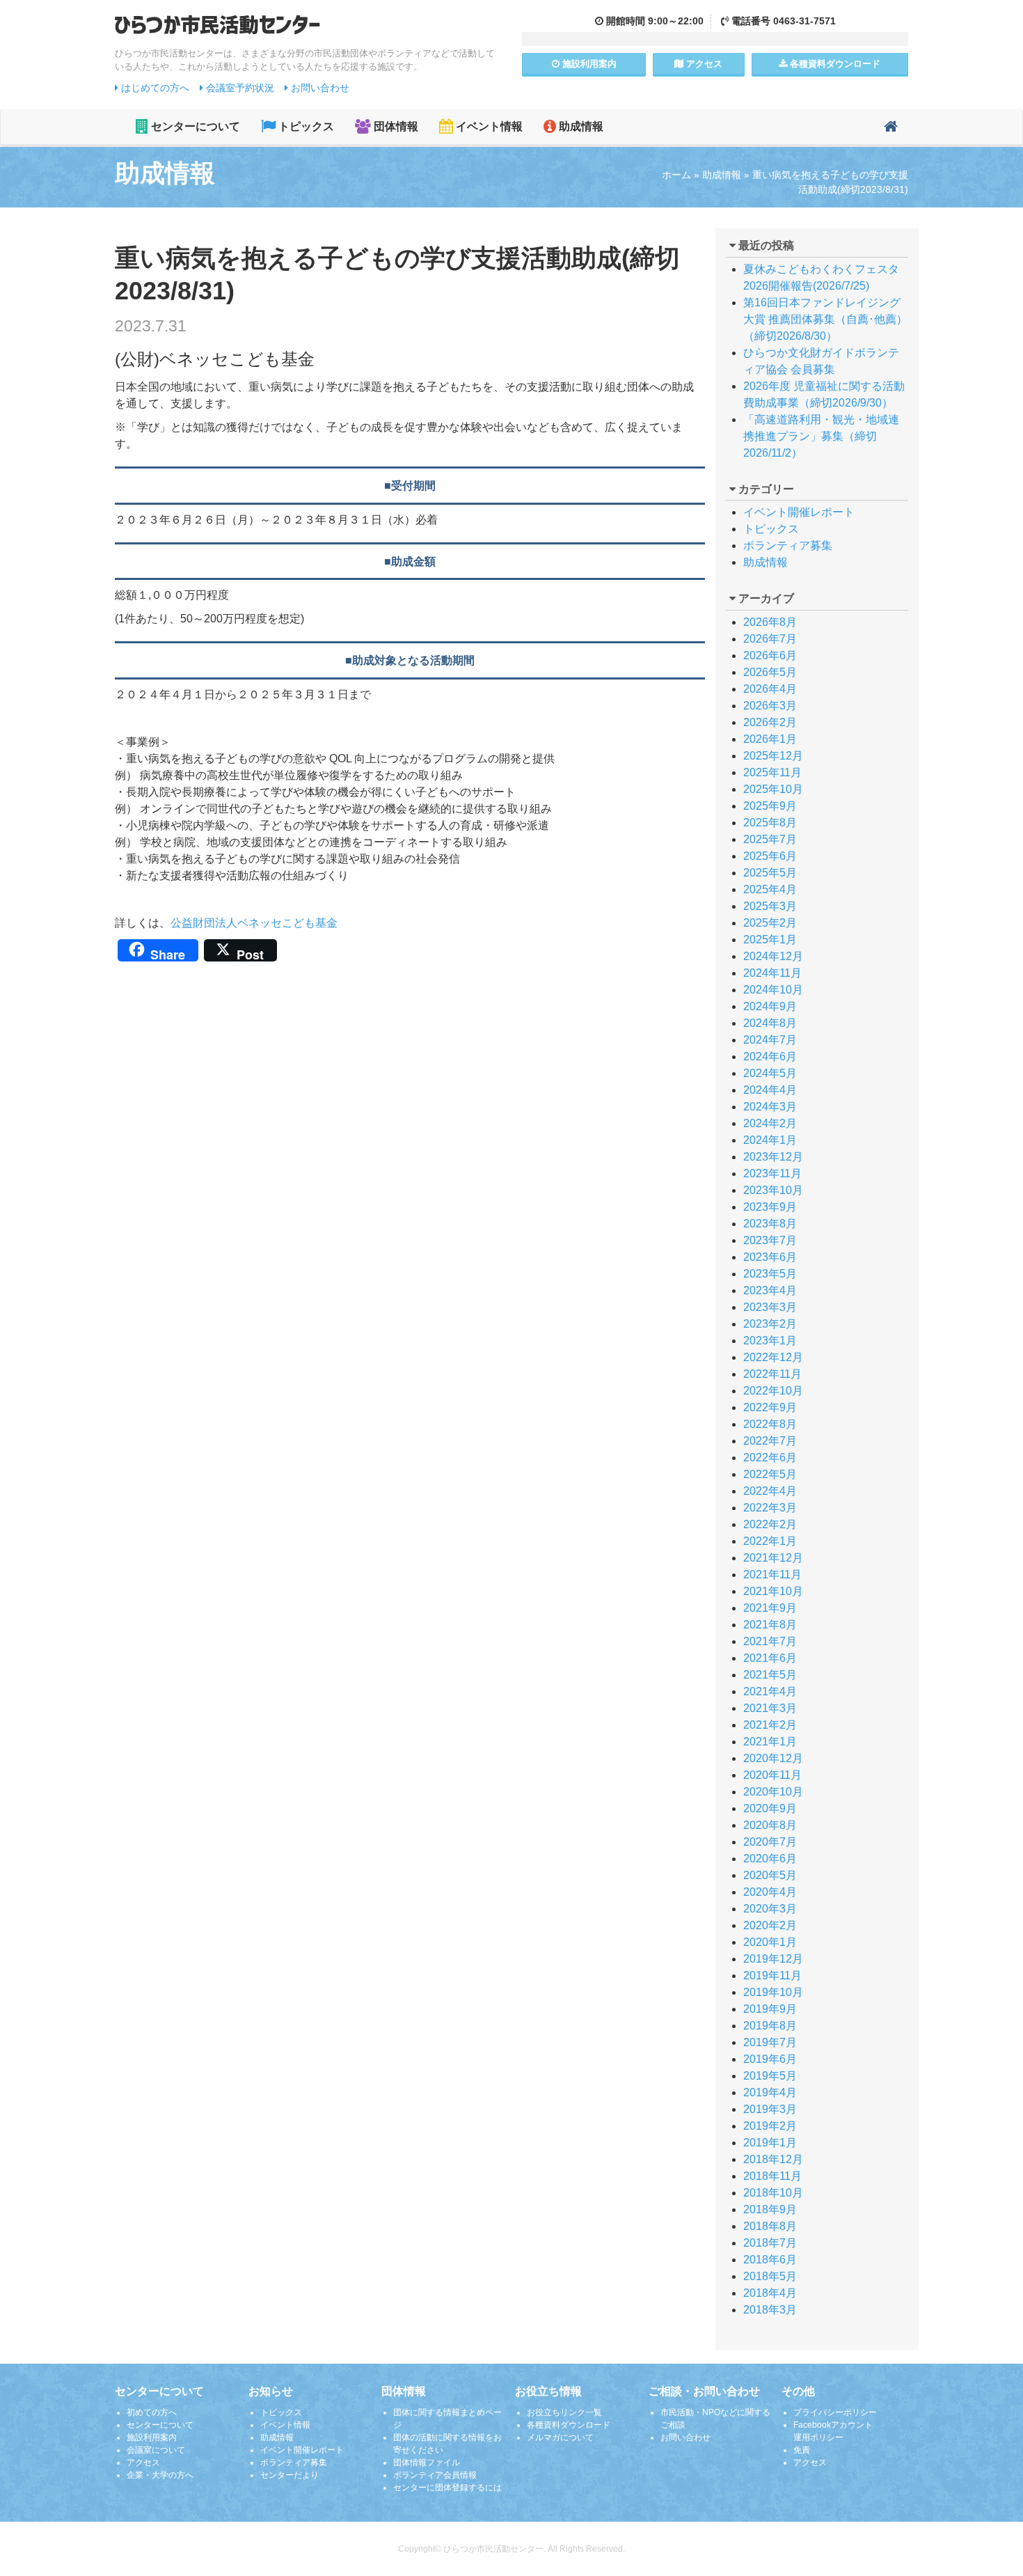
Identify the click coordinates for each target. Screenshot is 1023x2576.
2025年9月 (770, 806)
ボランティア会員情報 (435, 2475)
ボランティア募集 (788, 545)
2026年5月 (770, 672)
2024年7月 (770, 1040)
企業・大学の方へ (160, 2475)
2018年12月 (773, 2159)
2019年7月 (770, 2042)
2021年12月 (773, 1558)
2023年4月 (770, 1290)
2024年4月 (770, 1090)
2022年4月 (770, 1491)
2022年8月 (770, 1424)
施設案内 (588, 64)
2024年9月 (770, 1006)
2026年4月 (770, 689)
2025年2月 (770, 923)
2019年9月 (770, 2009)
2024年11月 (772, 973)
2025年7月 (770, 839)
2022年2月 (770, 1524)
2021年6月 (770, 1658)
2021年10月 (773, 1591)
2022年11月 (772, 1374)
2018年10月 (773, 2193)
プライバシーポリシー (835, 2412)
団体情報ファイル (427, 2463)
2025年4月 (770, 889)
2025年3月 (770, 906)
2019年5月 (770, 2076)
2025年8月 (770, 823)
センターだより (290, 2475)
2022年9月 (770, 1407)
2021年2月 (770, 1725)
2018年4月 (770, 2293)
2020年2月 (770, 1925)
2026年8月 (770, 622)
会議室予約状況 (239, 88)
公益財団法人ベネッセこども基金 (254, 923)
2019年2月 (770, 2126)
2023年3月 (770, 1307)
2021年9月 (770, 1608)
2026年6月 (770, 655)
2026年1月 (770, 739)
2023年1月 (770, 1341)
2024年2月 (770, 1123)
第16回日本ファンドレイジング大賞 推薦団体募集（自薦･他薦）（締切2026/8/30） (825, 319)
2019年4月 (770, 2092)
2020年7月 (770, 1842)
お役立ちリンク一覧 (564, 2412)
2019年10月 (773, 1992)
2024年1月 (770, 1140)
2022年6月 (770, 1458)
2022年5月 (770, 1474)
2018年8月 (770, 2226)
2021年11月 (772, 1574)
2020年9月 (770, 1808)
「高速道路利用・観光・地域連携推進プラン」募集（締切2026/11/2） (821, 436)
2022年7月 (770, 1441)
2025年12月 (773, 756)
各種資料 (834, 64)
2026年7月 (770, 639)
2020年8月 (770, 1825)
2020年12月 (773, 1758)
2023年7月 (770, 1240)
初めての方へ (152, 2412)
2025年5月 (770, 873)
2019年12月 (773, 1959)
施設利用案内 (152, 2437)
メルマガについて (560, 2437)
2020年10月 (773, 1792)
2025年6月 (770, 856)
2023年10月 (773, 1190)
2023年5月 (770, 1274)
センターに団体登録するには (447, 2488)
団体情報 (395, 126)
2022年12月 (773, 1357)
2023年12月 (773, 1157)
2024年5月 (770, 1073)
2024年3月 (770, 1107)
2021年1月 (770, 1742)
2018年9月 (770, 2209)
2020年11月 (772, 1775)
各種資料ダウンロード (569, 2425)
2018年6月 (770, 2260)
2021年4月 (770, 1691)
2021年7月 (770, 1641)
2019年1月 (770, 2143)
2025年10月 (773, 789)
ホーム (676, 175)
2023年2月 (770, 1324)
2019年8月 (770, 2026)
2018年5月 (770, 2276)
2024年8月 (770, 1023)
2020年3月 (770, 1909)
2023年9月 (770, 1207)
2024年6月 (770, 1057)
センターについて (194, 126)
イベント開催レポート (799, 512)
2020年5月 (770, 1875)
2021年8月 (770, 1625)
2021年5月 (770, 1675)
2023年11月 (772, 1173)
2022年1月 (770, 1541)
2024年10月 (773, 990)
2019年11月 (772, 1976)
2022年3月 (770, 1508)
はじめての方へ (154, 88)
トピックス (305, 126)
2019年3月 (770, 2109)
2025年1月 (770, 940)
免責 (802, 2450)
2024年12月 (773, 956)
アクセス (703, 64)
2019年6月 (770, 2059)
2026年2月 (770, 722)
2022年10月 (773, 1391)
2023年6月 (770, 1257)
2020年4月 (770, 1892)
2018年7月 (770, 2243)
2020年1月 (770, 1942)
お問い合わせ (319, 88)
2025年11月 (772, 772)
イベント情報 (488, 126)
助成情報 (580, 126)
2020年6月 (770, 1859)
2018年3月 (770, 2310)
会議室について (156, 2450)
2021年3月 (770, 1708)
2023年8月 (770, 1224)
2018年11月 (772, 2176)
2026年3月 (770, 706)
